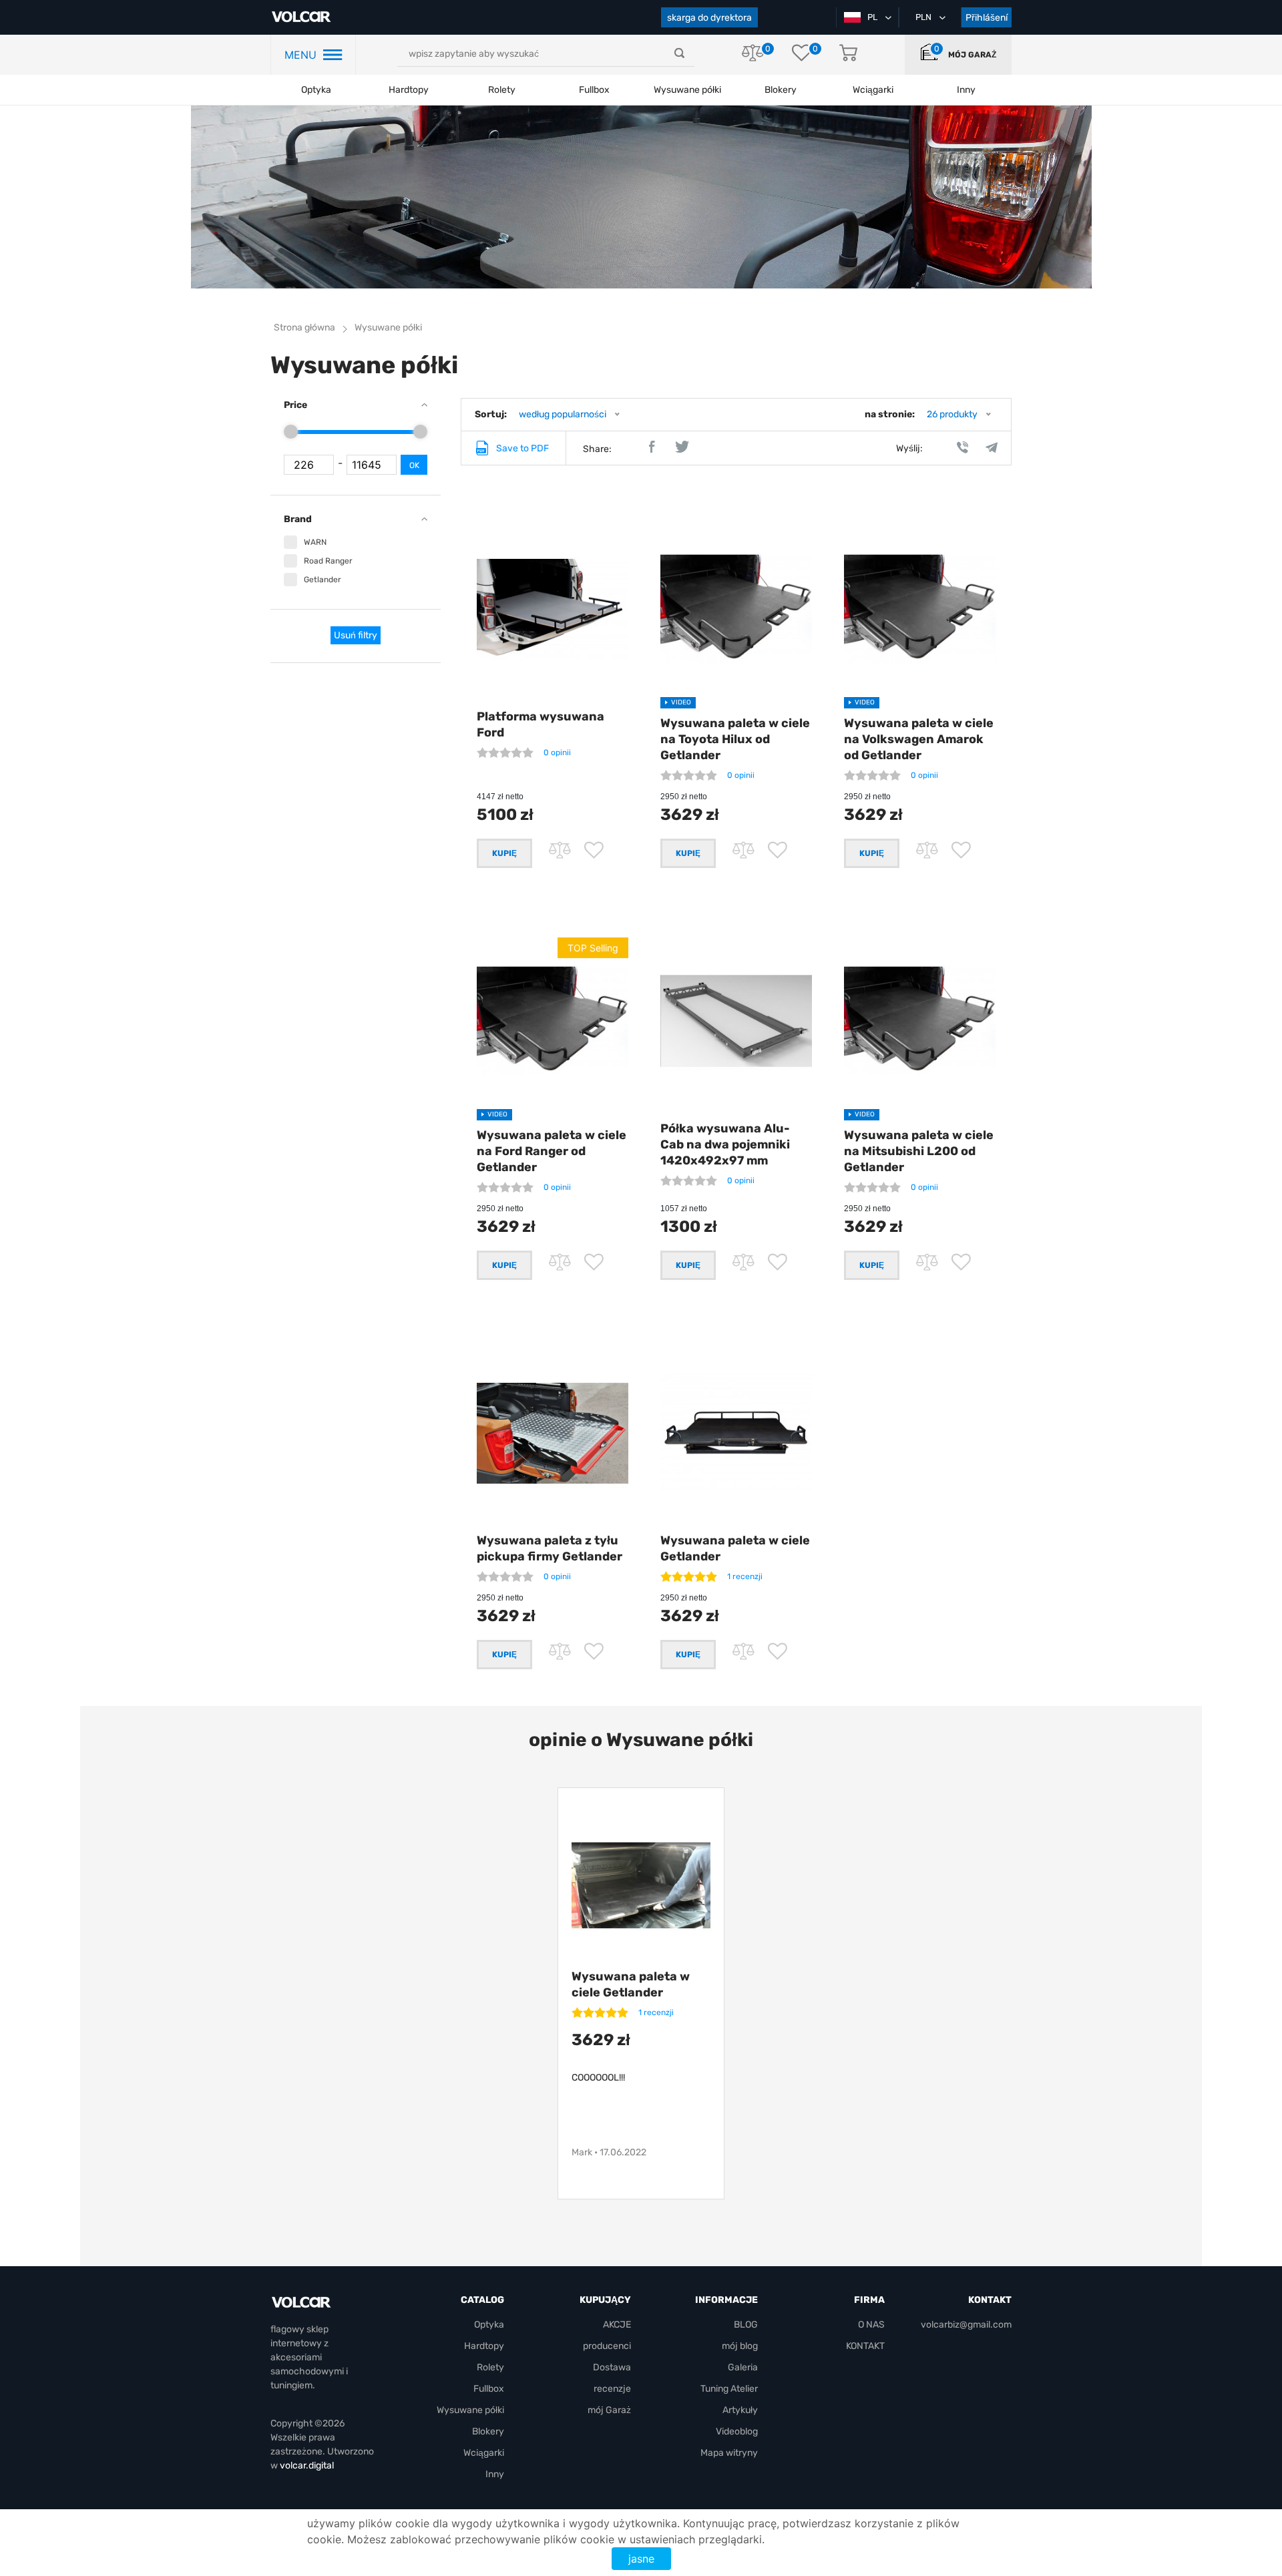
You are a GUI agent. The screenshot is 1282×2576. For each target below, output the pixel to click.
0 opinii (557, 753)
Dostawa (612, 2367)
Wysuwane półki (687, 90)
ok (414, 465)
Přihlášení (987, 18)
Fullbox (594, 90)
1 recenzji (745, 1576)
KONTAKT (865, 2346)
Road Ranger (328, 561)
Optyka (316, 90)
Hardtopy (409, 90)
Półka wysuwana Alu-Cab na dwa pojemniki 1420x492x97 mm (725, 1144)
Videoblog (737, 2431)
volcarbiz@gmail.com (966, 2325)
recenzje (612, 2389)
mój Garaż (972, 55)
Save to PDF (522, 448)
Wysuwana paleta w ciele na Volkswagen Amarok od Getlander (919, 739)
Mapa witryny (729, 2453)
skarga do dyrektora (709, 18)
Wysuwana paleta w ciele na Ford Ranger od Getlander (552, 1151)
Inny (495, 2474)
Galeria (743, 2367)
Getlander (323, 580)
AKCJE (617, 2325)
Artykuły (740, 2410)
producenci (607, 2346)
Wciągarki (484, 2453)
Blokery (488, 2431)
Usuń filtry (356, 635)
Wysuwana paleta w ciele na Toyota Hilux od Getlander (735, 739)
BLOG (746, 2325)
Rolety (502, 90)
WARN (315, 542)
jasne (641, 2559)
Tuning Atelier (729, 2389)
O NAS (871, 2325)
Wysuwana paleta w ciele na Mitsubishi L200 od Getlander (919, 1151)
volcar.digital (307, 2465)
